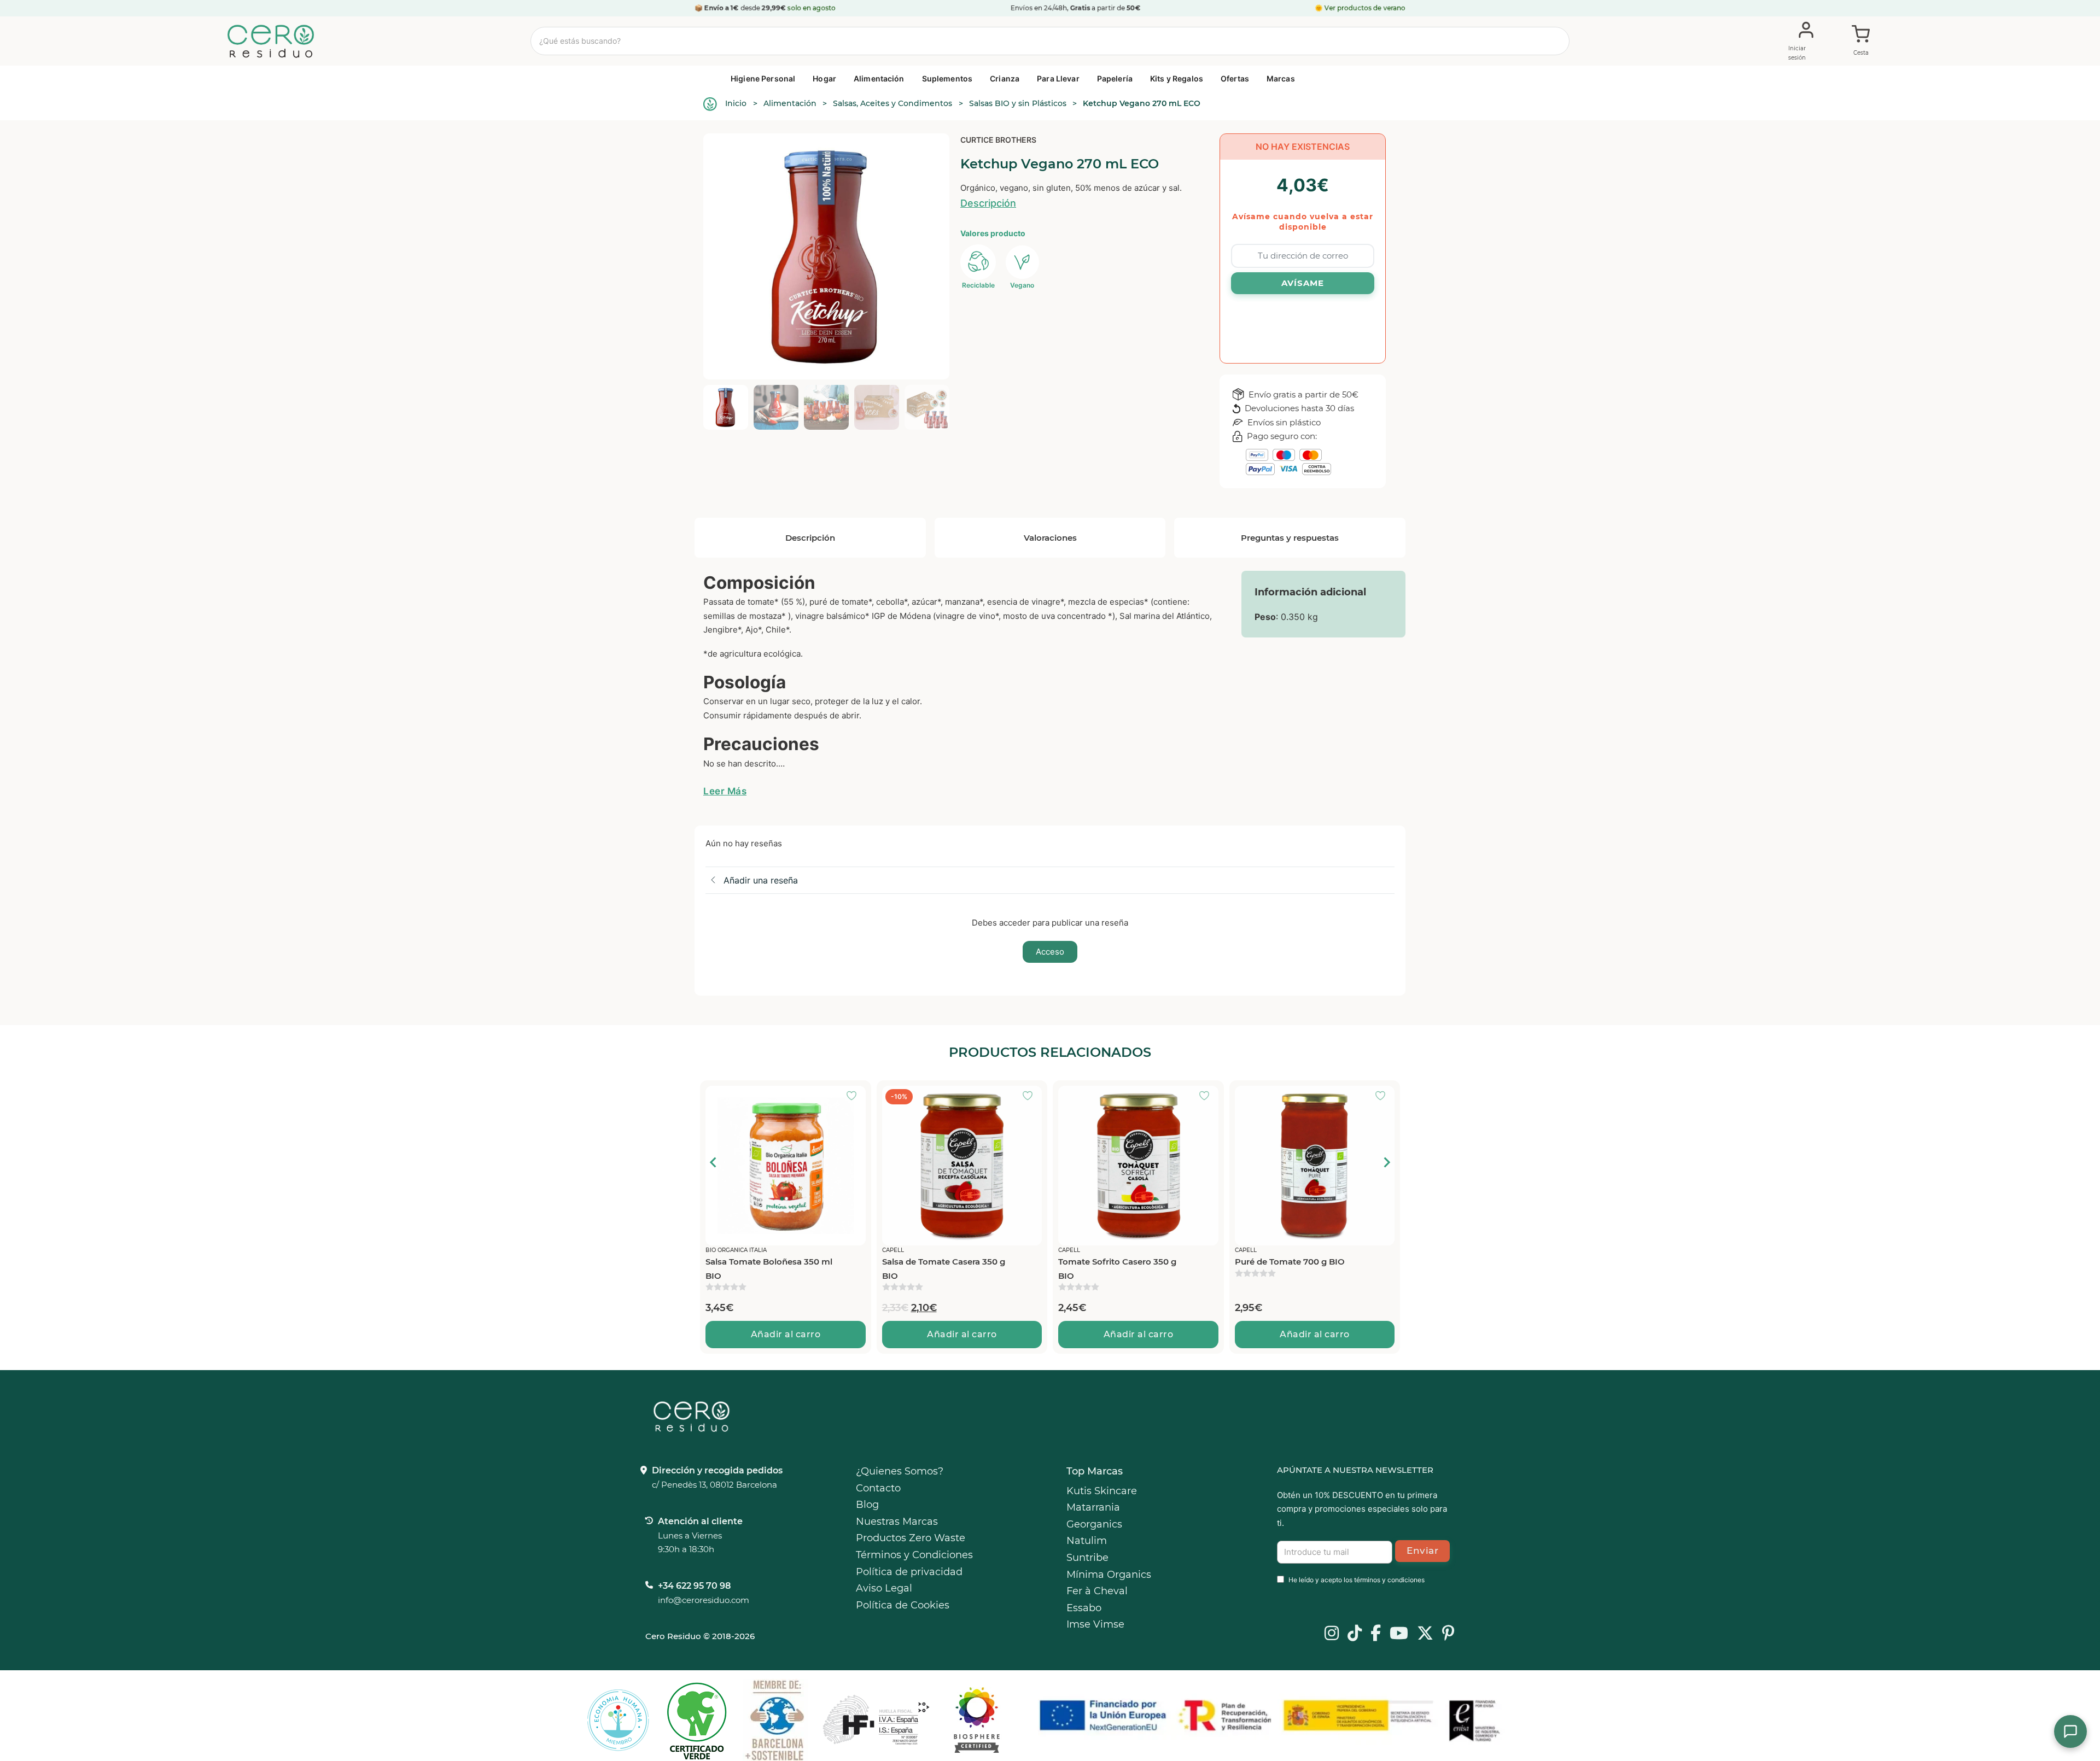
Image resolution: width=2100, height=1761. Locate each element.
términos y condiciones (1389, 1580)
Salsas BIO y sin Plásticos (1018, 103)
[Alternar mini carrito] (1861, 42)
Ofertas (1235, 78)
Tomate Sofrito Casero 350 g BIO (941, 1269)
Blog (867, 1505)
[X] (1425, 1634)
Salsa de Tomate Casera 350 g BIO (767, 1269)
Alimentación (879, 78)
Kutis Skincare (1102, 1491)
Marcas (1281, 78)
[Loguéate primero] (855, 1097)
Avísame (1303, 283)
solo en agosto (812, 8)
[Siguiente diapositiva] (1386, 1162)
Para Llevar (1058, 78)
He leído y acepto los (1357, 1580)
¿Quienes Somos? (900, 1471)
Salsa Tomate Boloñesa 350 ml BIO (1298, 1269)
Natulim (1087, 1541)
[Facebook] (1376, 1634)
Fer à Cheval (1097, 1591)
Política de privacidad (909, 1572)
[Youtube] (1399, 1634)
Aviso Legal (884, 1588)
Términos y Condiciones (914, 1555)
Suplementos (947, 78)
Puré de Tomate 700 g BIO (1113, 1262)
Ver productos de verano (1365, 8)
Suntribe (1087, 1558)
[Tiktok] (1355, 1634)
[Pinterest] (1448, 1634)
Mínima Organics (1109, 1575)
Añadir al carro (786, 1334)
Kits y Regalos (1177, 78)
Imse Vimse (1095, 1624)
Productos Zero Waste (911, 1538)
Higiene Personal (763, 78)
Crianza (1005, 78)
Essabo (1084, 1608)
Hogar (824, 78)
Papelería (1115, 78)
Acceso (1050, 952)
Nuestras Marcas (897, 1522)
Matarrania (1093, 1507)
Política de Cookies (903, 1605)
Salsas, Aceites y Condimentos (892, 103)
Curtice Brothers (998, 140)
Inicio (736, 103)
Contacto (878, 1488)
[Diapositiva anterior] (714, 1162)
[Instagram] (1332, 1634)
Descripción (988, 203)
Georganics (1094, 1524)
